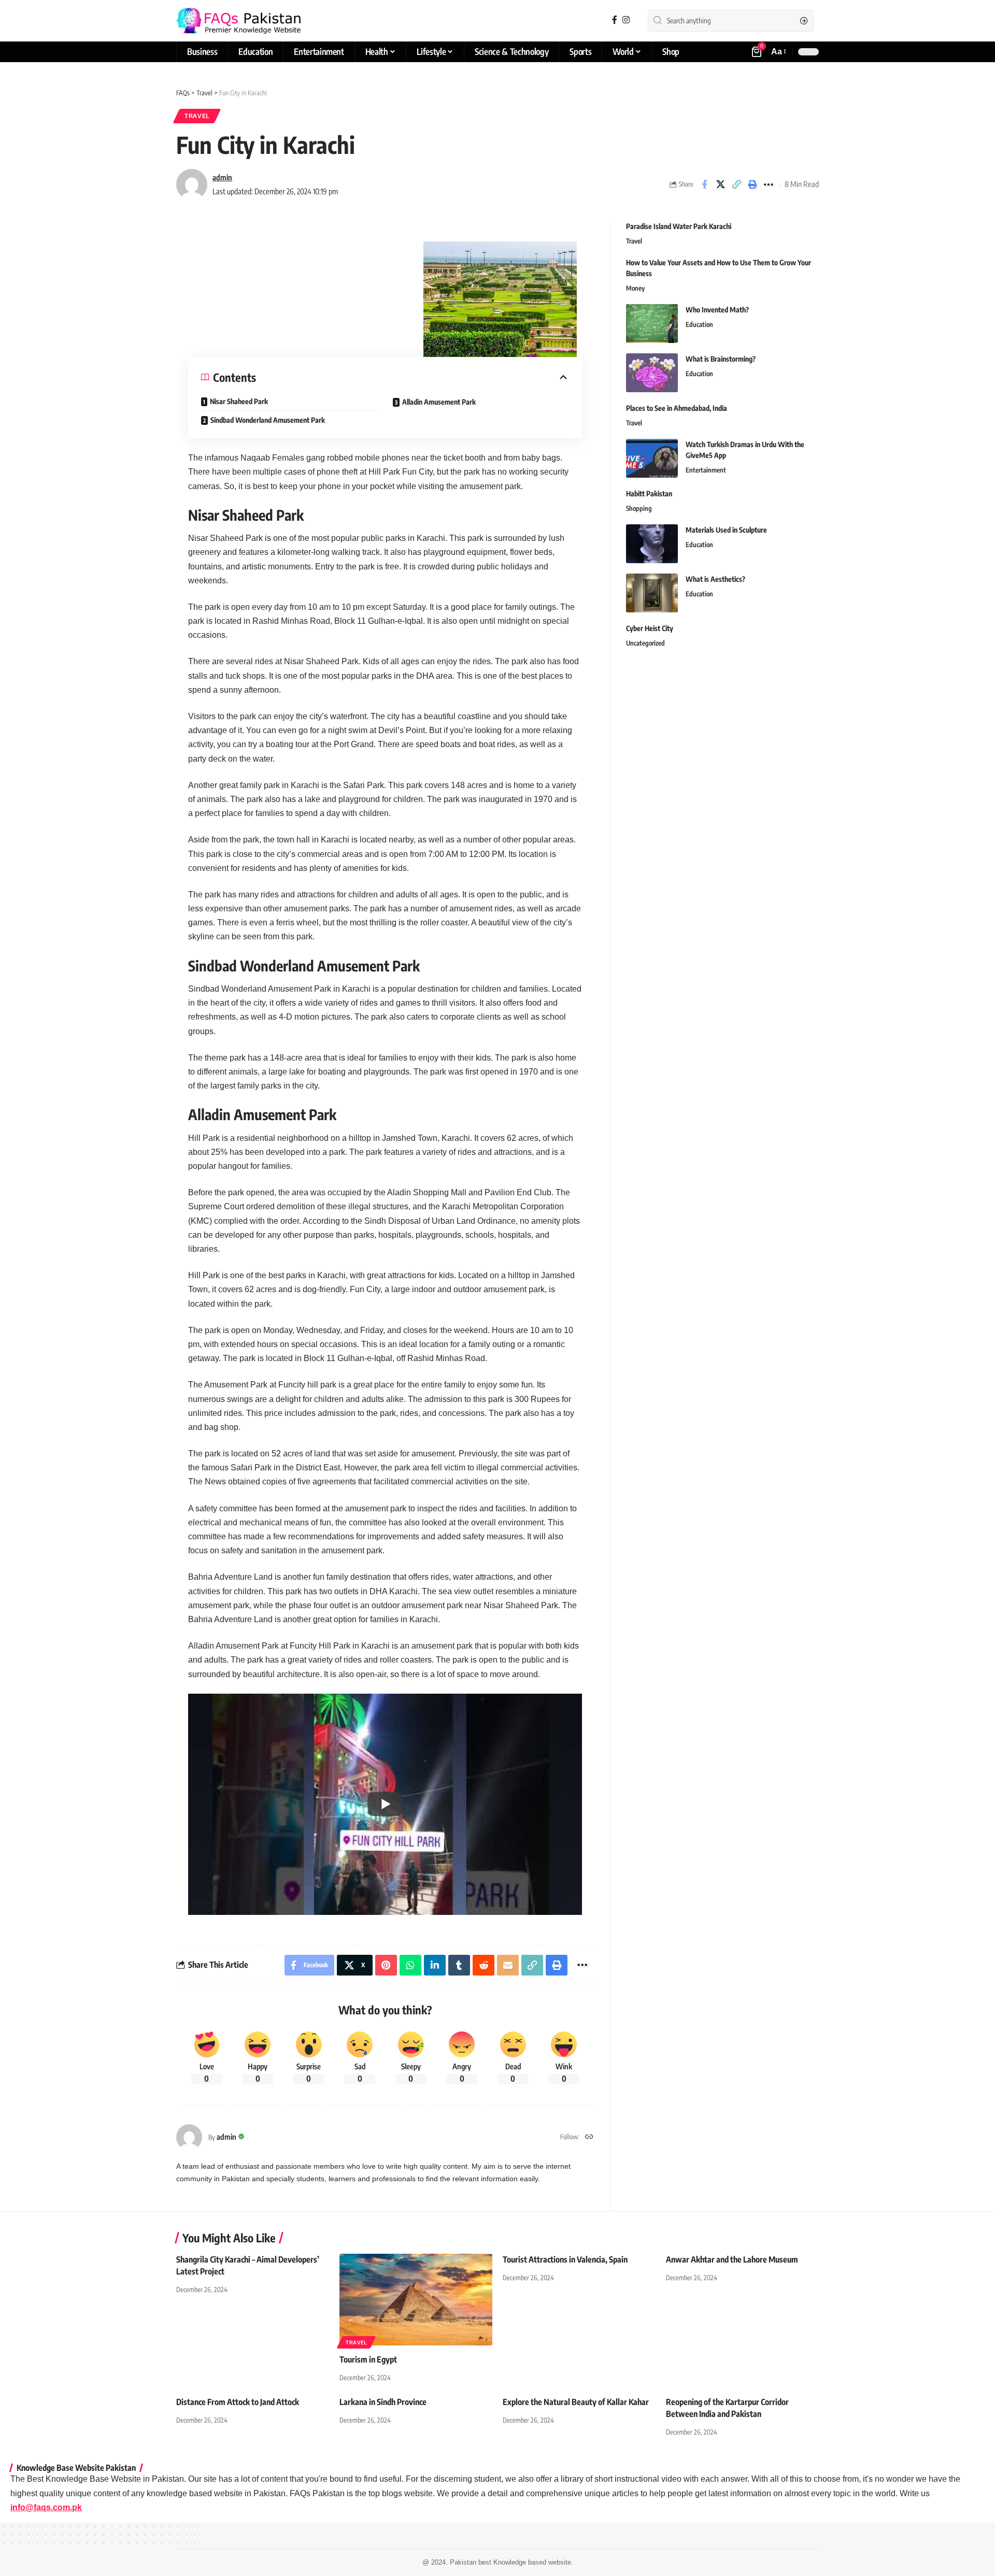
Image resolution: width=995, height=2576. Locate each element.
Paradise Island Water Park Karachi (679, 226)
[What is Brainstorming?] (652, 373)
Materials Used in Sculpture (726, 530)
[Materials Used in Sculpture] (652, 544)
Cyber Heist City (650, 628)
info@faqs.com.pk (46, 2507)
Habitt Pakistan (649, 493)
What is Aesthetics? (715, 579)
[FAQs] (238, 21)
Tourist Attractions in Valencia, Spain (565, 2259)
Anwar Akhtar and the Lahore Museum (732, 2259)
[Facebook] (615, 20)
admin (222, 177)
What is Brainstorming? (721, 359)
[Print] (752, 184)
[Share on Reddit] (484, 1965)
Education (699, 324)
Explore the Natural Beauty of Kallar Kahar (576, 2402)
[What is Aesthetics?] (652, 593)
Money (635, 288)
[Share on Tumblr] (459, 1965)
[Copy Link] (736, 184)
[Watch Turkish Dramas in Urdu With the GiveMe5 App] (652, 458)
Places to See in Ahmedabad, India (677, 408)
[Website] (589, 2137)
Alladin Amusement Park (439, 402)
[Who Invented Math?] (652, 324)
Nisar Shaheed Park (239, 401)
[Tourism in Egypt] (416, 2300)
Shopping (639, 508)
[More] (769, 184)
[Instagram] (626, 20)
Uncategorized (645, 643)
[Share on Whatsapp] (410, 1965)
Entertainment (706, 470)
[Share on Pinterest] (386, 1965)
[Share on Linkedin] (435, 1965)
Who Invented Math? (717, 310)
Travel (197, 116)
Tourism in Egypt (368, 2359)
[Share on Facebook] (704, 184)
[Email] (508, 1965)
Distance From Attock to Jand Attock (238, 2402)
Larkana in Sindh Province (383, 2402)
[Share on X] (720, 184)
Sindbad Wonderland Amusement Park (268, 420)
